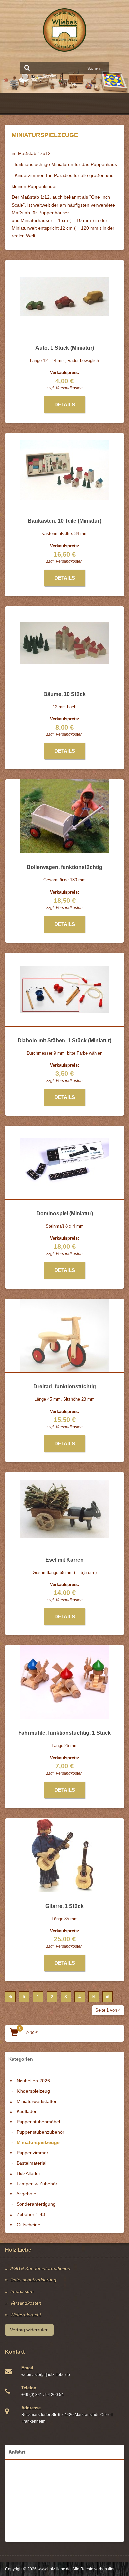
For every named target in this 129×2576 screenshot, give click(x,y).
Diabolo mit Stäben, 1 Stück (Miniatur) (64, 1040)
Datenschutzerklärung (33, 2280)
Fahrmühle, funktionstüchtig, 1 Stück (64, 1733)
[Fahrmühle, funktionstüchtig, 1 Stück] (64, 1682)
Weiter (94, 1997)
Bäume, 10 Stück (64, 694)
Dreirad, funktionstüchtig (65, 1386)
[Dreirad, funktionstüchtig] (64, 1335)
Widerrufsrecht (26, 2315)
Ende (107, 1997)
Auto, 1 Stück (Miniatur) (65, 348)
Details (65, 405)
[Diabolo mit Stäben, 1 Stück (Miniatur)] (64, 989)
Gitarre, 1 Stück (64, 1906)
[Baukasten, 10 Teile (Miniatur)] (64, 470)
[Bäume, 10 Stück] (64, 643)
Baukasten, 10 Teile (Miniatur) (64, 521)
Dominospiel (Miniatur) (65, 1213)
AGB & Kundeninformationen (40, 2268)
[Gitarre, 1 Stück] (65, 1855)
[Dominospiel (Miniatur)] (64, 1163)
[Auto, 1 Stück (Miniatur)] (64, 297)
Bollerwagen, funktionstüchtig (64, 867)
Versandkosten (69, 388)
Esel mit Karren (64, 1560)
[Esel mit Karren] (64, 1509)
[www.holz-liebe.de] (65, 30)
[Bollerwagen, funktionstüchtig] (64, 816)
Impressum (22, 2291)
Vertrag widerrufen (29, 2330)
